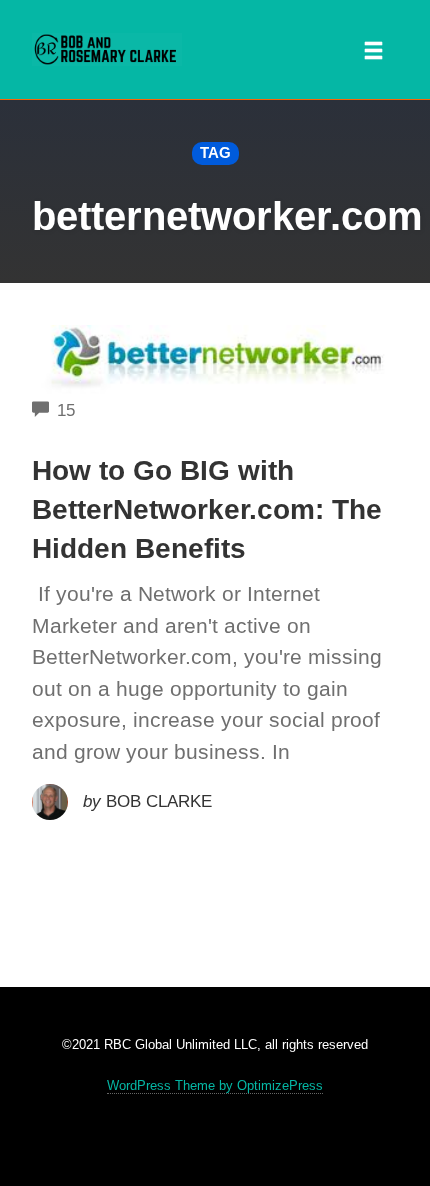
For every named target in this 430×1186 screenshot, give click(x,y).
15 (66, 410)
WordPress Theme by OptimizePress (215, 1085)
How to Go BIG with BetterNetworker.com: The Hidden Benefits (207, 509)
